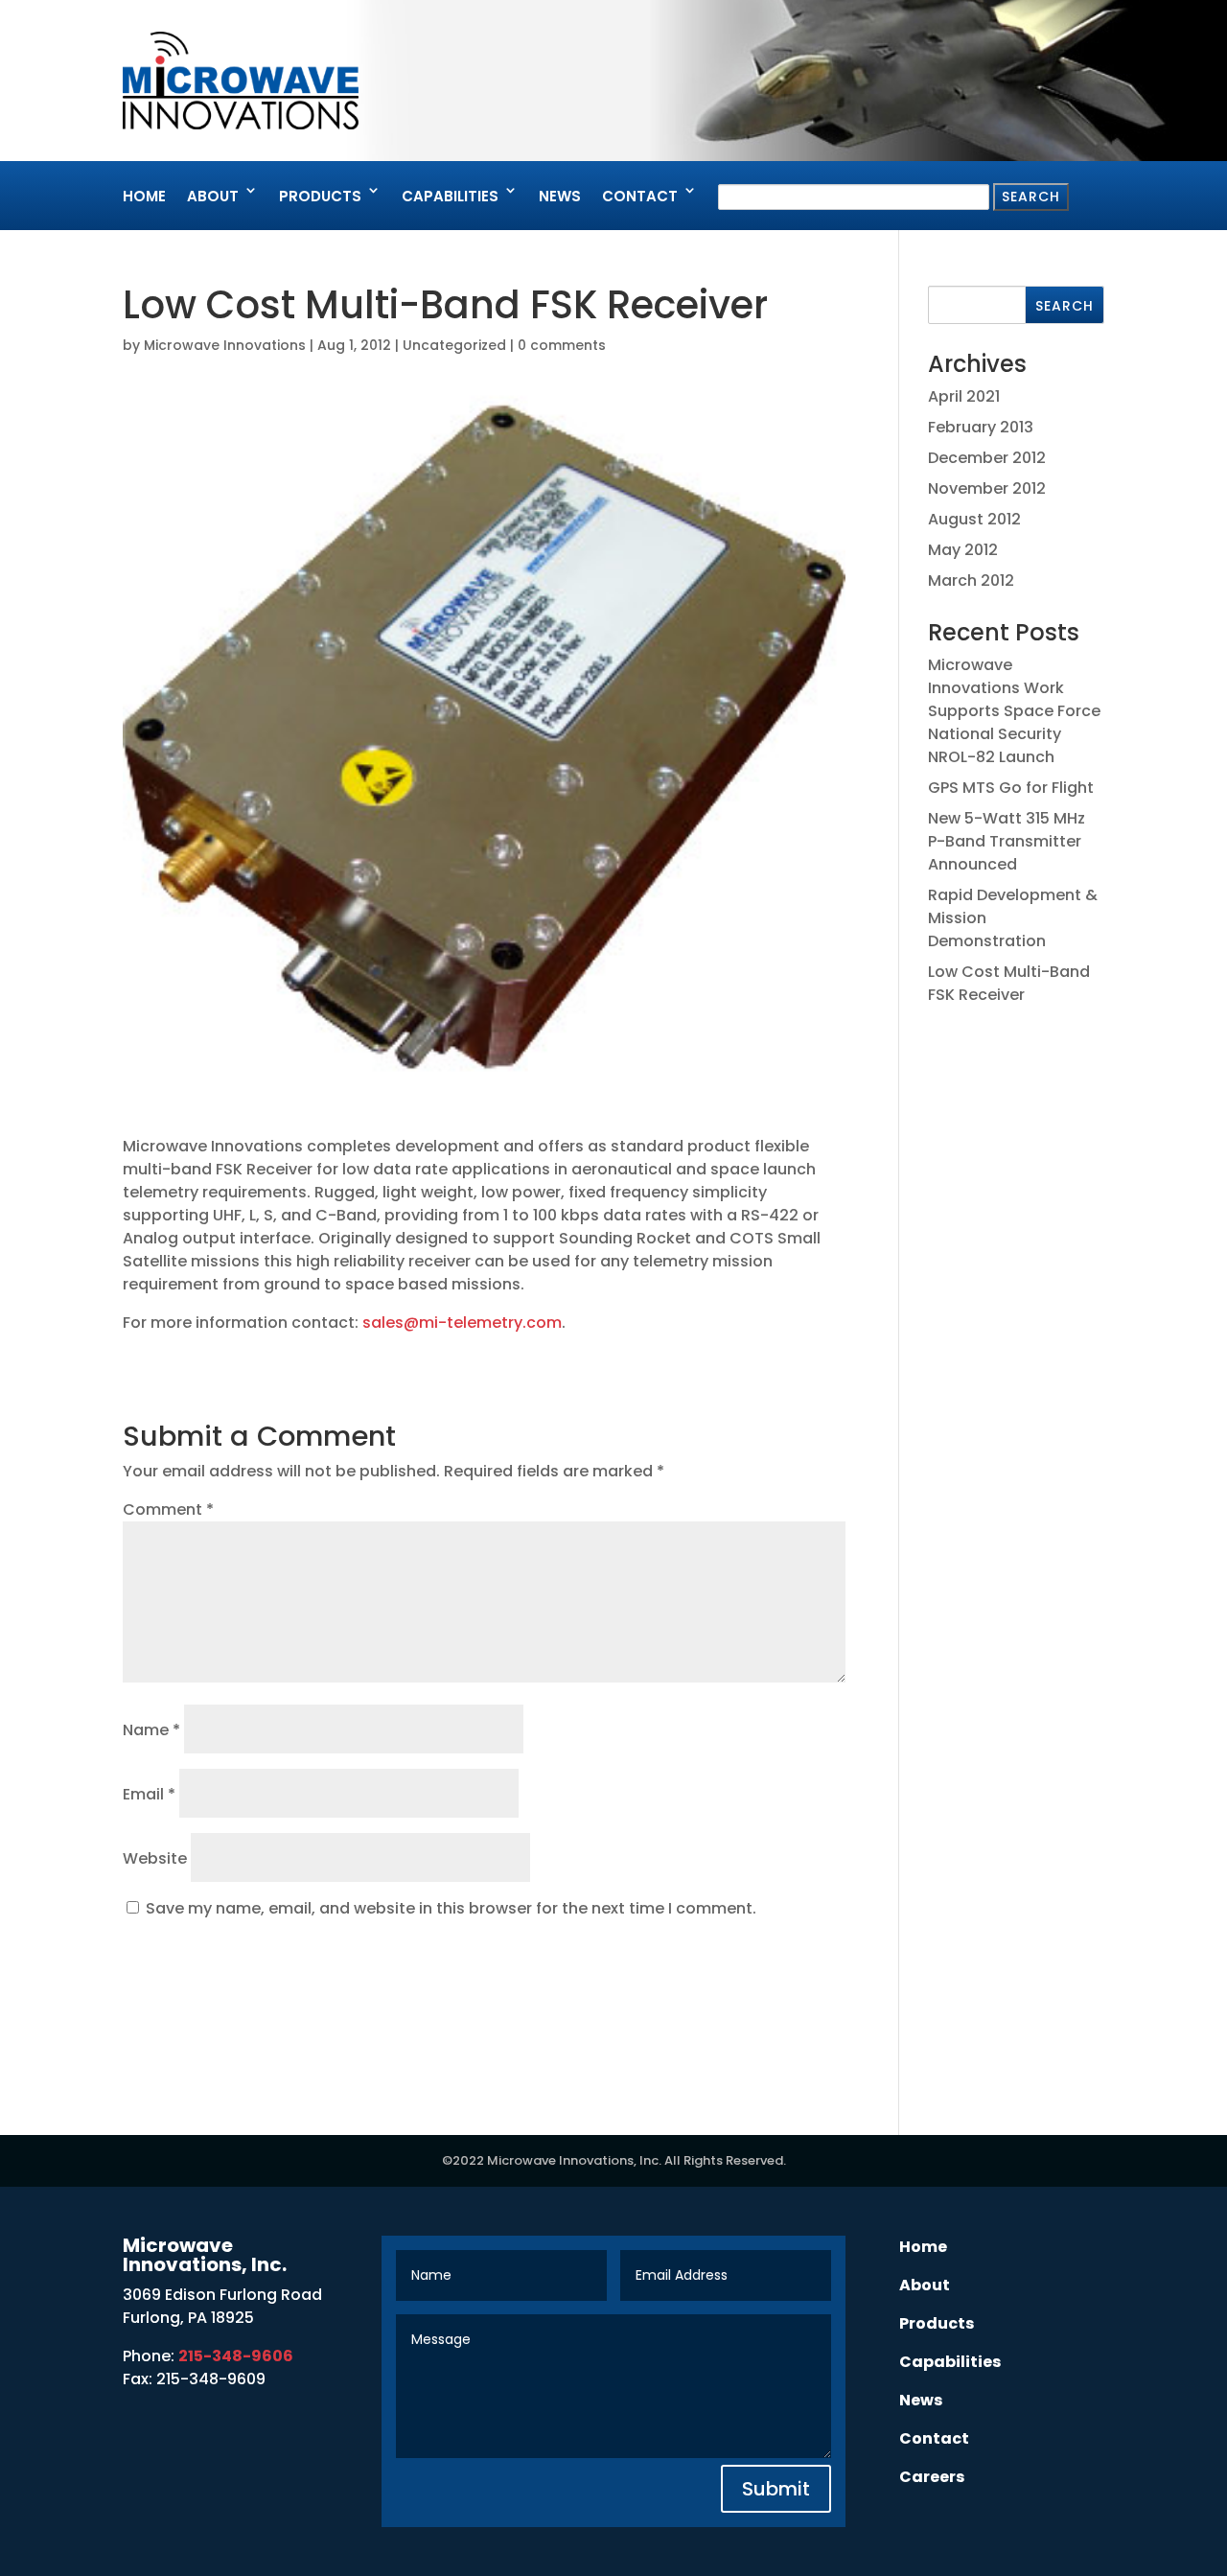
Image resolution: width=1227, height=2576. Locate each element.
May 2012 (963, 550)
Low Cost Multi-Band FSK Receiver (1009, 983)
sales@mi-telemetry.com (462, 1323)
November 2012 (987, 488)
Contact (640, 196)
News (560, 196)
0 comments (562, 345)
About (213, 196)
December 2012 (987, 458)
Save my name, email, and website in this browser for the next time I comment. (451, 1908)
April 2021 (964, 396)
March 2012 (971, 580)
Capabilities (450, 196)
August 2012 (974, 519)
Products (320, 196)
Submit (776, 2489)
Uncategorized (454, 345)
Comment (168, 1509)
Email (149, 1794)
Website (155, 1858)
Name (151, 1730)
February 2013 (981, 427)
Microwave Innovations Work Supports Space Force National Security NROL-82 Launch (1014, 711)
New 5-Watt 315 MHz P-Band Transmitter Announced (1007, 841)
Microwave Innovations (225, 345)
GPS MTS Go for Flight (1011, 788)
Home (144, 196)
